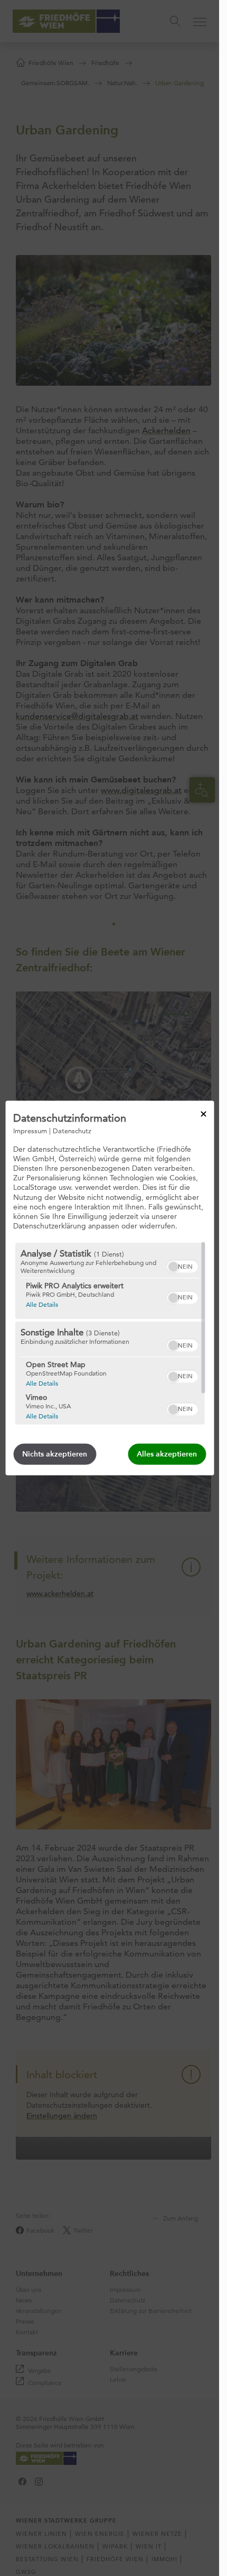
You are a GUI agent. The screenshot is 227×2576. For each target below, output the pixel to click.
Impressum (30, 1130)
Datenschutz (72, 1130)
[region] (110, 1334)
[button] (173, 1267)
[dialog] (110, 1288)
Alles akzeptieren (167, 1454)
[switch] (182, 1265)
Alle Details (41, 1304)
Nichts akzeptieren (55, 1454)
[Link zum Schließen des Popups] (203, 1114)
